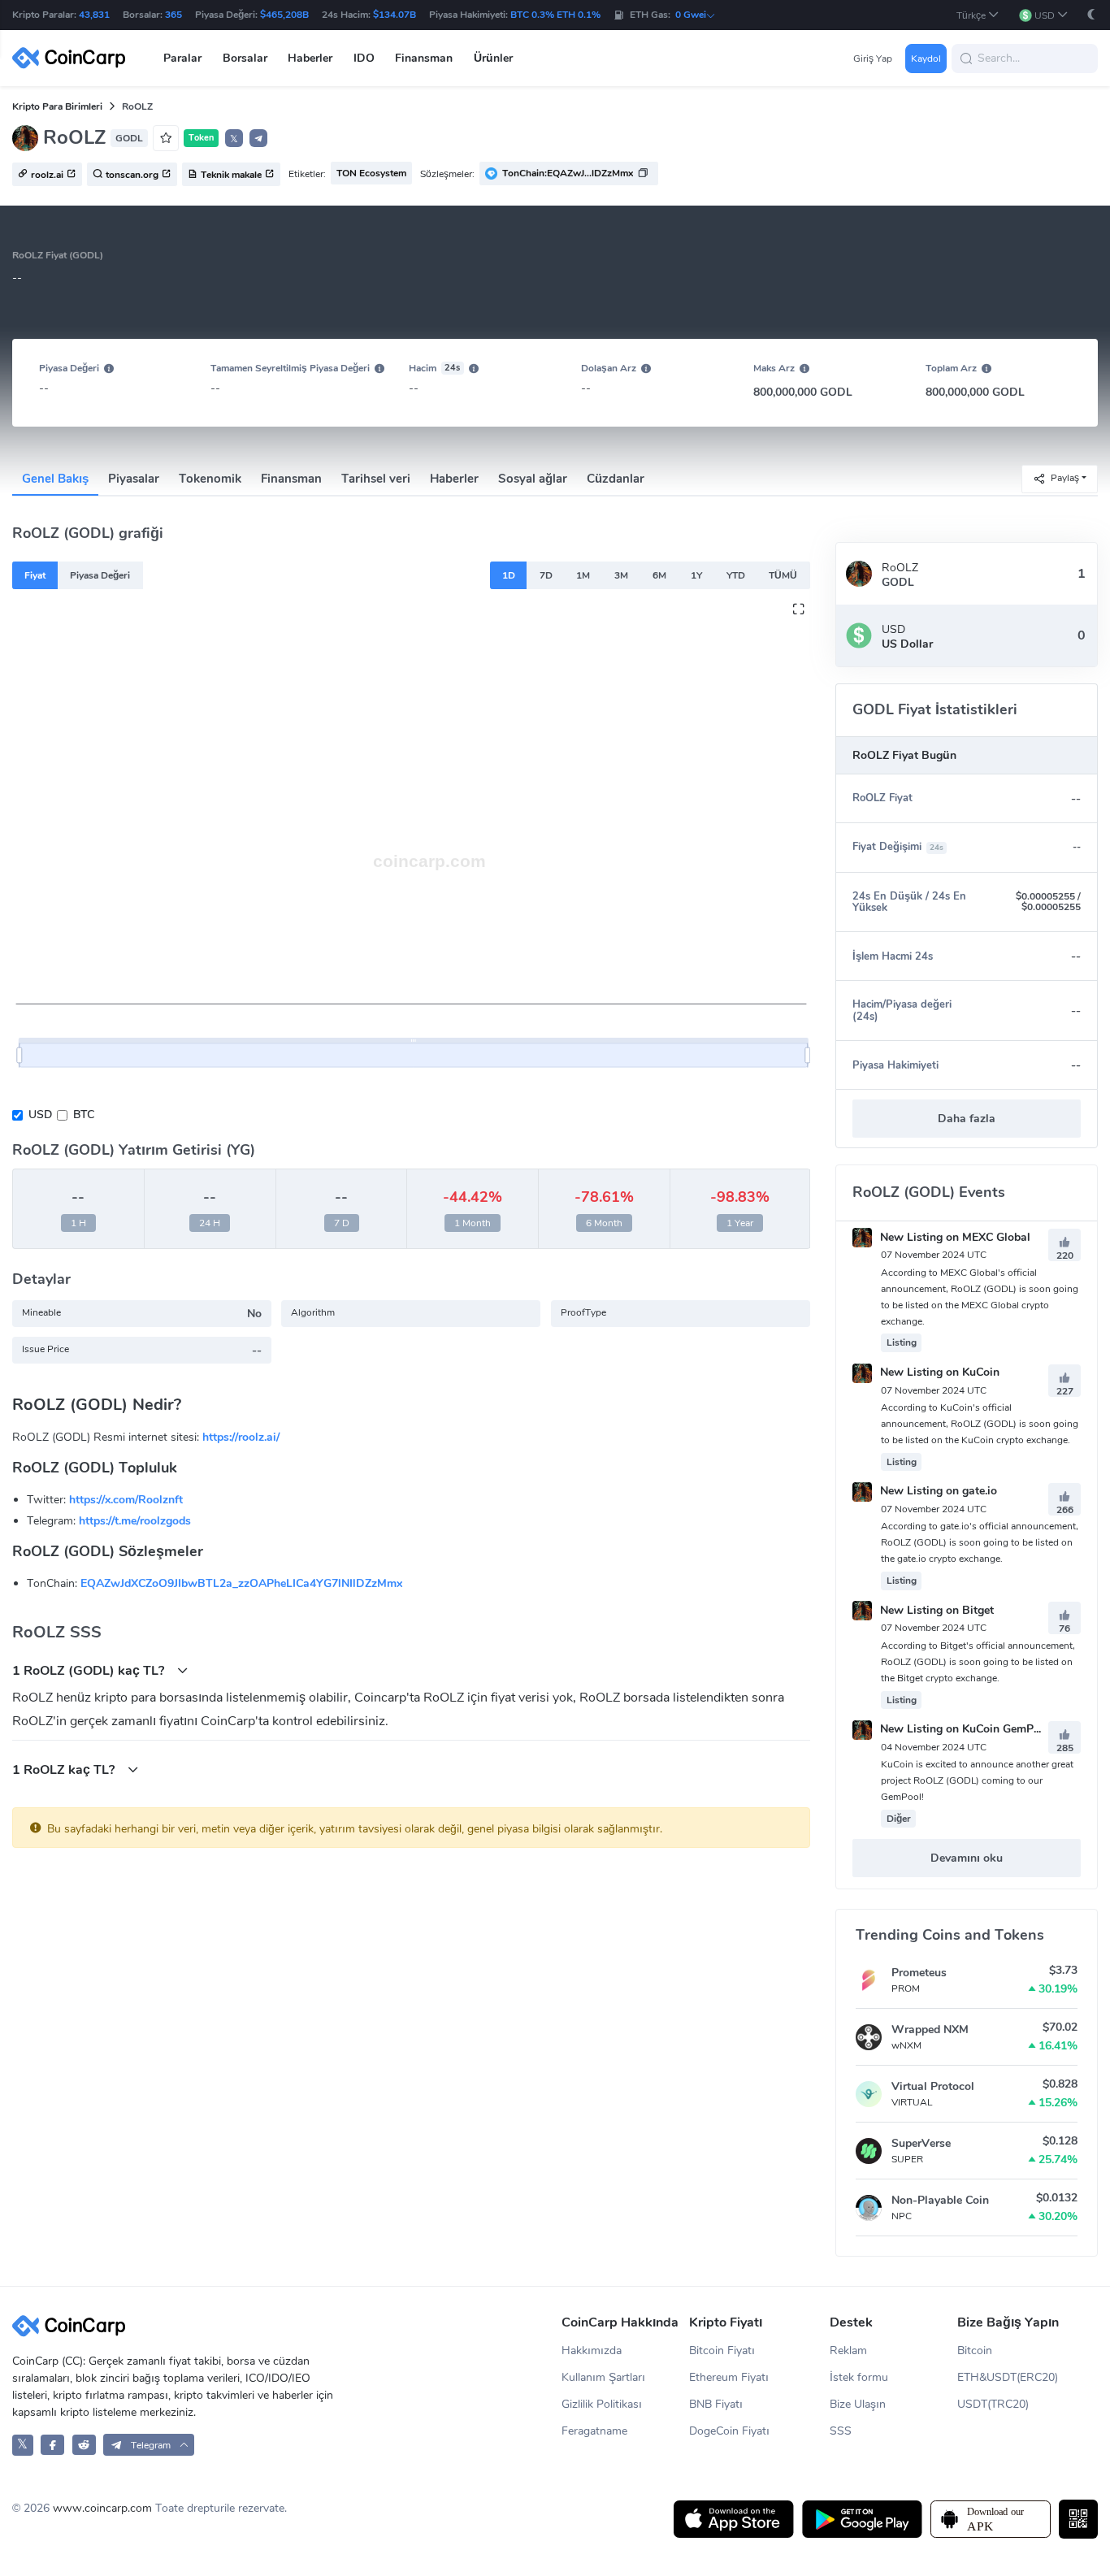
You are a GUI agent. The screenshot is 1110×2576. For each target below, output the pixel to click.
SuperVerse (921, 2143)
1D (509, 575)
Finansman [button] (424, 58)
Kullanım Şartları (603, 2377)
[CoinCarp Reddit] (84, 2445)
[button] (978, 15)
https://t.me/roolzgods (135, 1521)
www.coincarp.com (102, 2508)
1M (583, 575)
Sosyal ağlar (533, 479)
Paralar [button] (182, 58)
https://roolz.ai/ (241, 1437)
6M (659, 575)
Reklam (848, 2350)
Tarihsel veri (376, 479)
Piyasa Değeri (100, 575)
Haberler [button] (310, 58)
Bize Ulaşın (858, 2404)
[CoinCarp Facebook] (52, 2445)
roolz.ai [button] (47, 175)
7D (546, 575)
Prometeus (919, 1973)
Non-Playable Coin (940, 2200)
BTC (84, 1115)
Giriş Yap (873, 59)
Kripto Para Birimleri (57, 106)
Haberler (454, 479)
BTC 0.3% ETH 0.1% (555, 15)
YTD (736, 575)
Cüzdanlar (616, 479)
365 (173, 15)
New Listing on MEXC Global (954, 1237)
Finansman (291, 479)
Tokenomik (210, 479)
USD (40, 1115)
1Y (696, 575)
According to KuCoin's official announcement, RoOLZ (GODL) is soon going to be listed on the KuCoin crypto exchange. (980, 1424)
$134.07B (395, 15)
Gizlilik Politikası (602, 2404)
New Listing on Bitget (935, 1610)
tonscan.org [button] (132, 175)
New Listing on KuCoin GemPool (963, 1729)
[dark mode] (1091, 14)
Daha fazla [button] (967, 1119)
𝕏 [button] (234, 139)
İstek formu (859, 2377)
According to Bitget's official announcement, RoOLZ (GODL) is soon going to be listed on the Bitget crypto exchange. (978, 1662)
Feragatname (594, 2431)
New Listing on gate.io (937, 1491)
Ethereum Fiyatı (729, 2377)
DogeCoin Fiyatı (729, 2431)
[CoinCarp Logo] (73, 58)
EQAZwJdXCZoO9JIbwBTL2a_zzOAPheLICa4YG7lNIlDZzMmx (241, 1583)
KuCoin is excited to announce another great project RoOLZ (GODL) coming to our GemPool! (977, 1780)
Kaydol (926, 59)
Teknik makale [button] (231, 175)
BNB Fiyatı (716, 2404)
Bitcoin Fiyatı (722, 2350)
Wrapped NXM (930, 2030)
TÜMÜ (783, 575)
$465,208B (284, 15)
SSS (841, 2431)
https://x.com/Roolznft (126, 1500)
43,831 (94, 15)
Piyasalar (134, 479)
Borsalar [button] (245, 58)
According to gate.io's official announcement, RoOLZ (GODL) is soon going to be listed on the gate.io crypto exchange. (980, 1542)
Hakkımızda (592, 2350)
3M (621, 575)
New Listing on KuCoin (938, 1372)
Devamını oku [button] (967, 1858)
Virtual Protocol (933, 2086)
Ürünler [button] (493, 58)
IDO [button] (364, 58)
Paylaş (1065, 478)
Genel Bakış (55, 479)
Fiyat (35, 575)
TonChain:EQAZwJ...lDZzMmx (568, 173)
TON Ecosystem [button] (371, 173)
